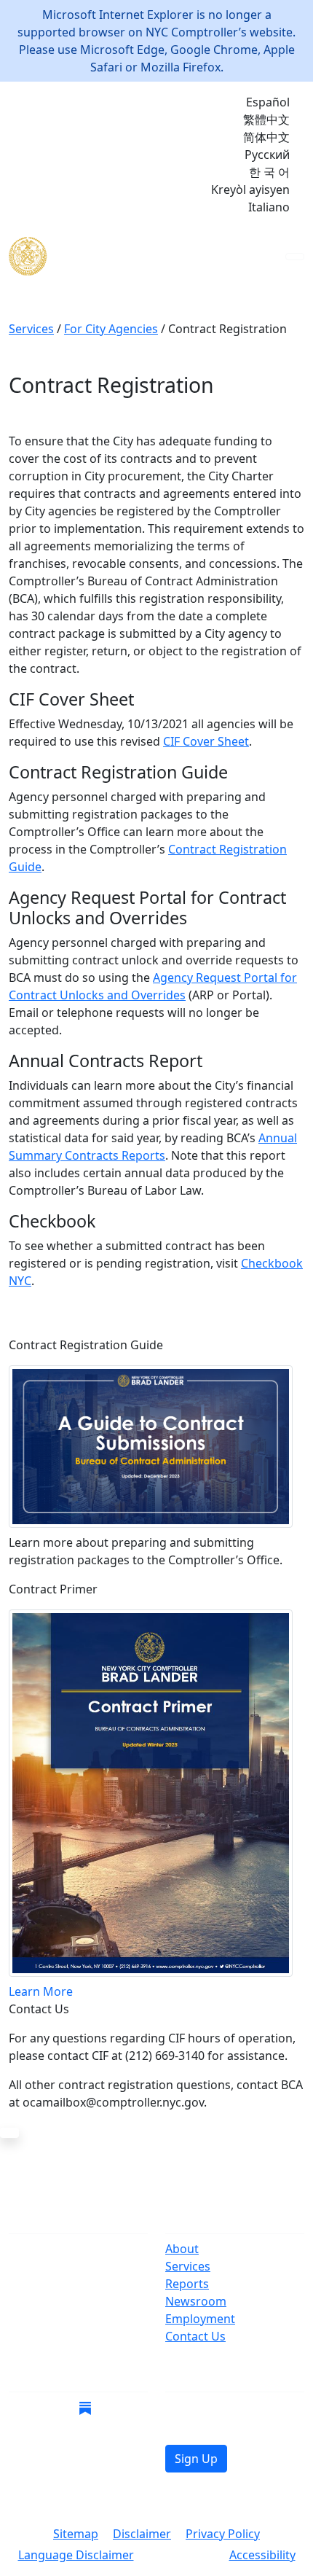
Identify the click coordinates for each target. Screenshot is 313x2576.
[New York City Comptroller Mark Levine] (114, 256)
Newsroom (196, 2301)
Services (188, 2266)
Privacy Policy (223, 2534)
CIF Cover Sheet (206, 741)
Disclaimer (142, 2534)
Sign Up (196, 2459)
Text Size (182, 2556)
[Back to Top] (9, 2133)
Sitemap (76, 2534)
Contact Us (195, 2336)
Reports (187, 2284)
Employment (200, 2319)
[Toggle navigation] (295, 257)
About (182, 2249)
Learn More (41, 1991)
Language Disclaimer (76, 2555)
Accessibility (262, 2555)
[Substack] (85, 2407)
